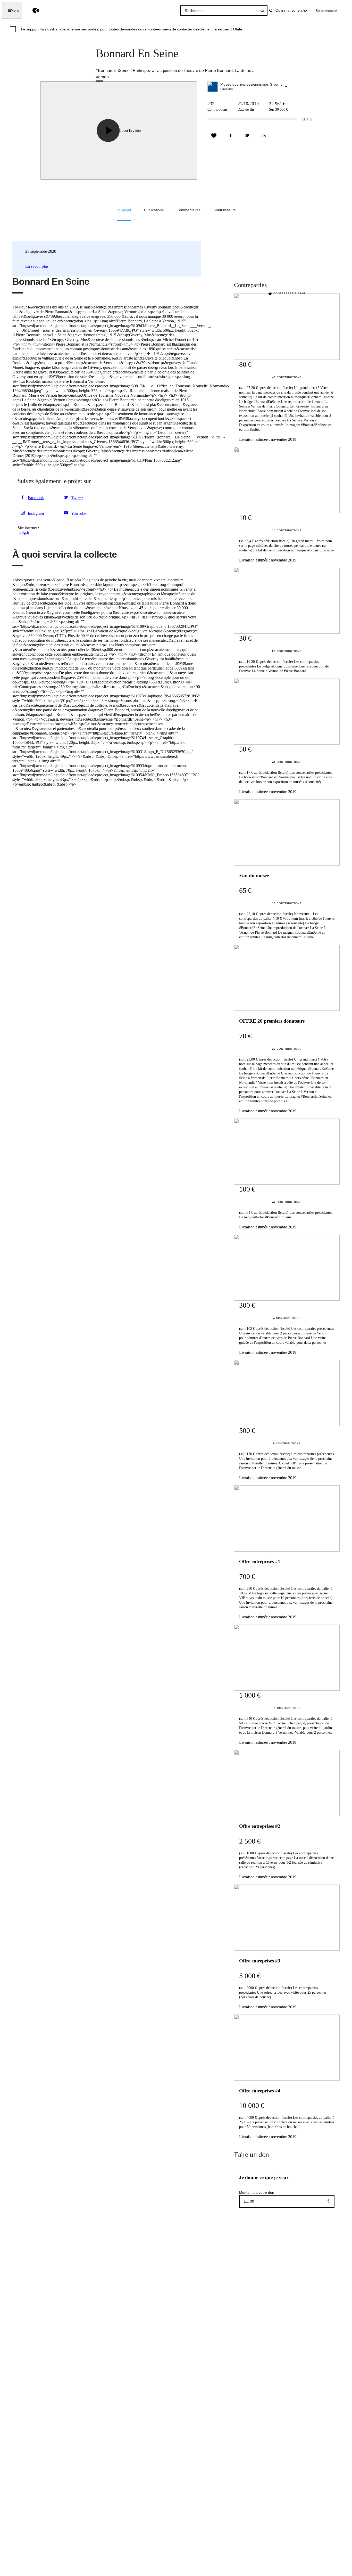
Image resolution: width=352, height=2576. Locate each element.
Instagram (36, 513)
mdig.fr (23, 532)
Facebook (36, 498)
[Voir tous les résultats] (262, 11)
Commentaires (188, 210)
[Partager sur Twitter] (247, 136)
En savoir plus (37, 266)
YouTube (79, 513)
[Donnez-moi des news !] (214, 136)
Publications (154, 210)
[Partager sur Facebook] (231, 136)
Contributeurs (224, 210)
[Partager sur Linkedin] (264, 136)
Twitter (77, 498)
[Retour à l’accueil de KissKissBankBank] (32, 10)
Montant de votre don (257, 2192)
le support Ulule (228, 29)
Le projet (124, 210)
